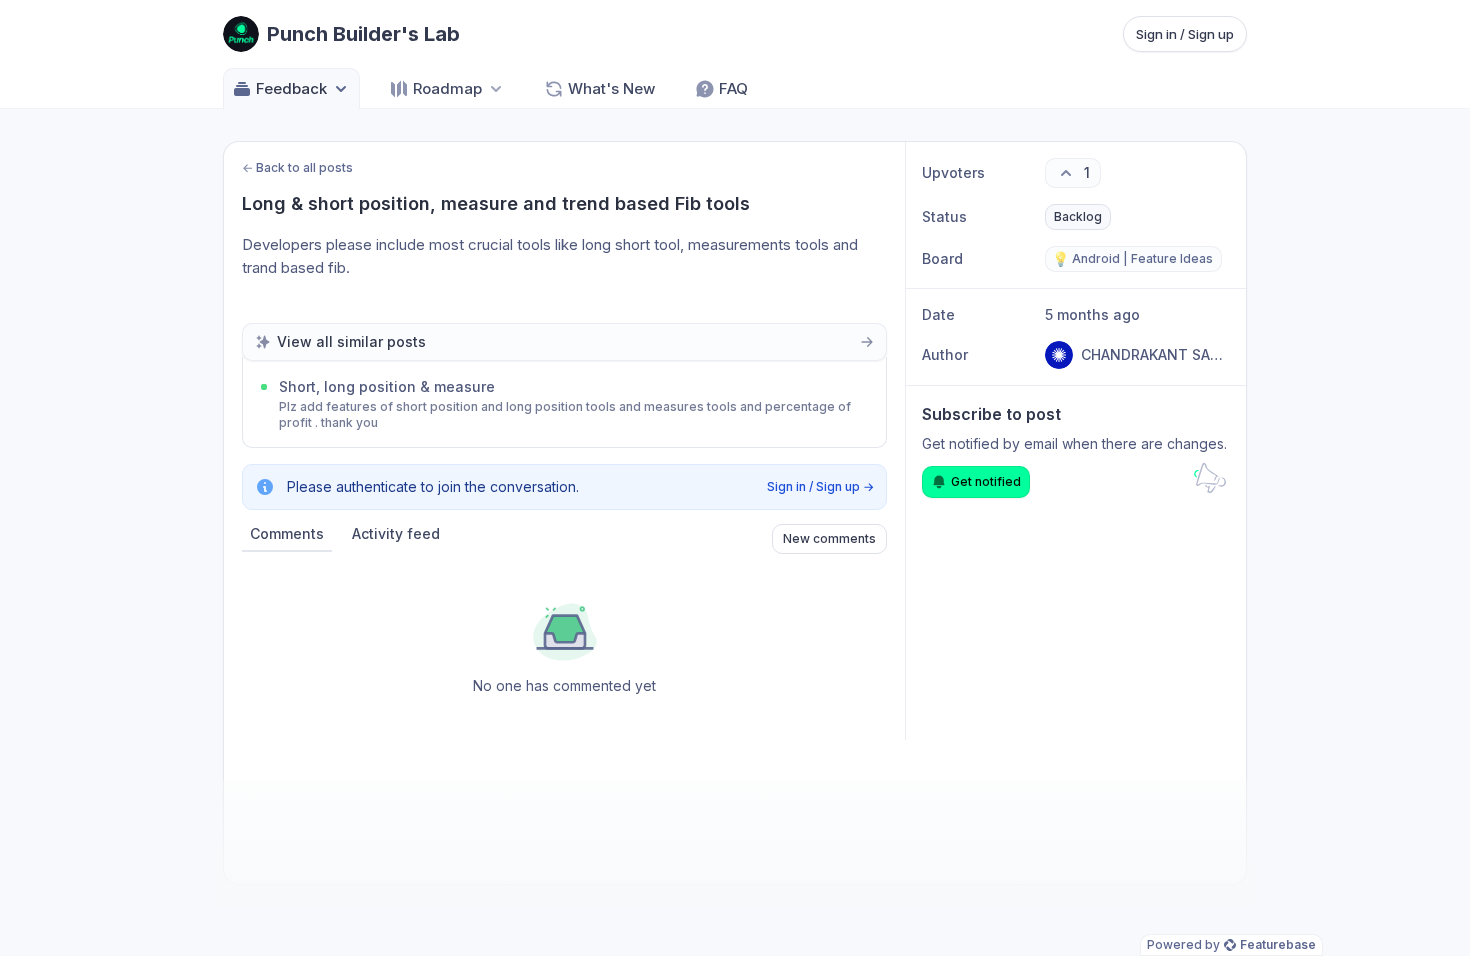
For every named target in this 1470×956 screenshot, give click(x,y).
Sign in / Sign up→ (820, 486)
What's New (611, 88)
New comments (829, 538)
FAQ (733, 88)
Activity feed (396, 533)
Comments (287, 533)
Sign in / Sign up (1185, 34)
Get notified (986, 481)
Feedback (291, 88)
